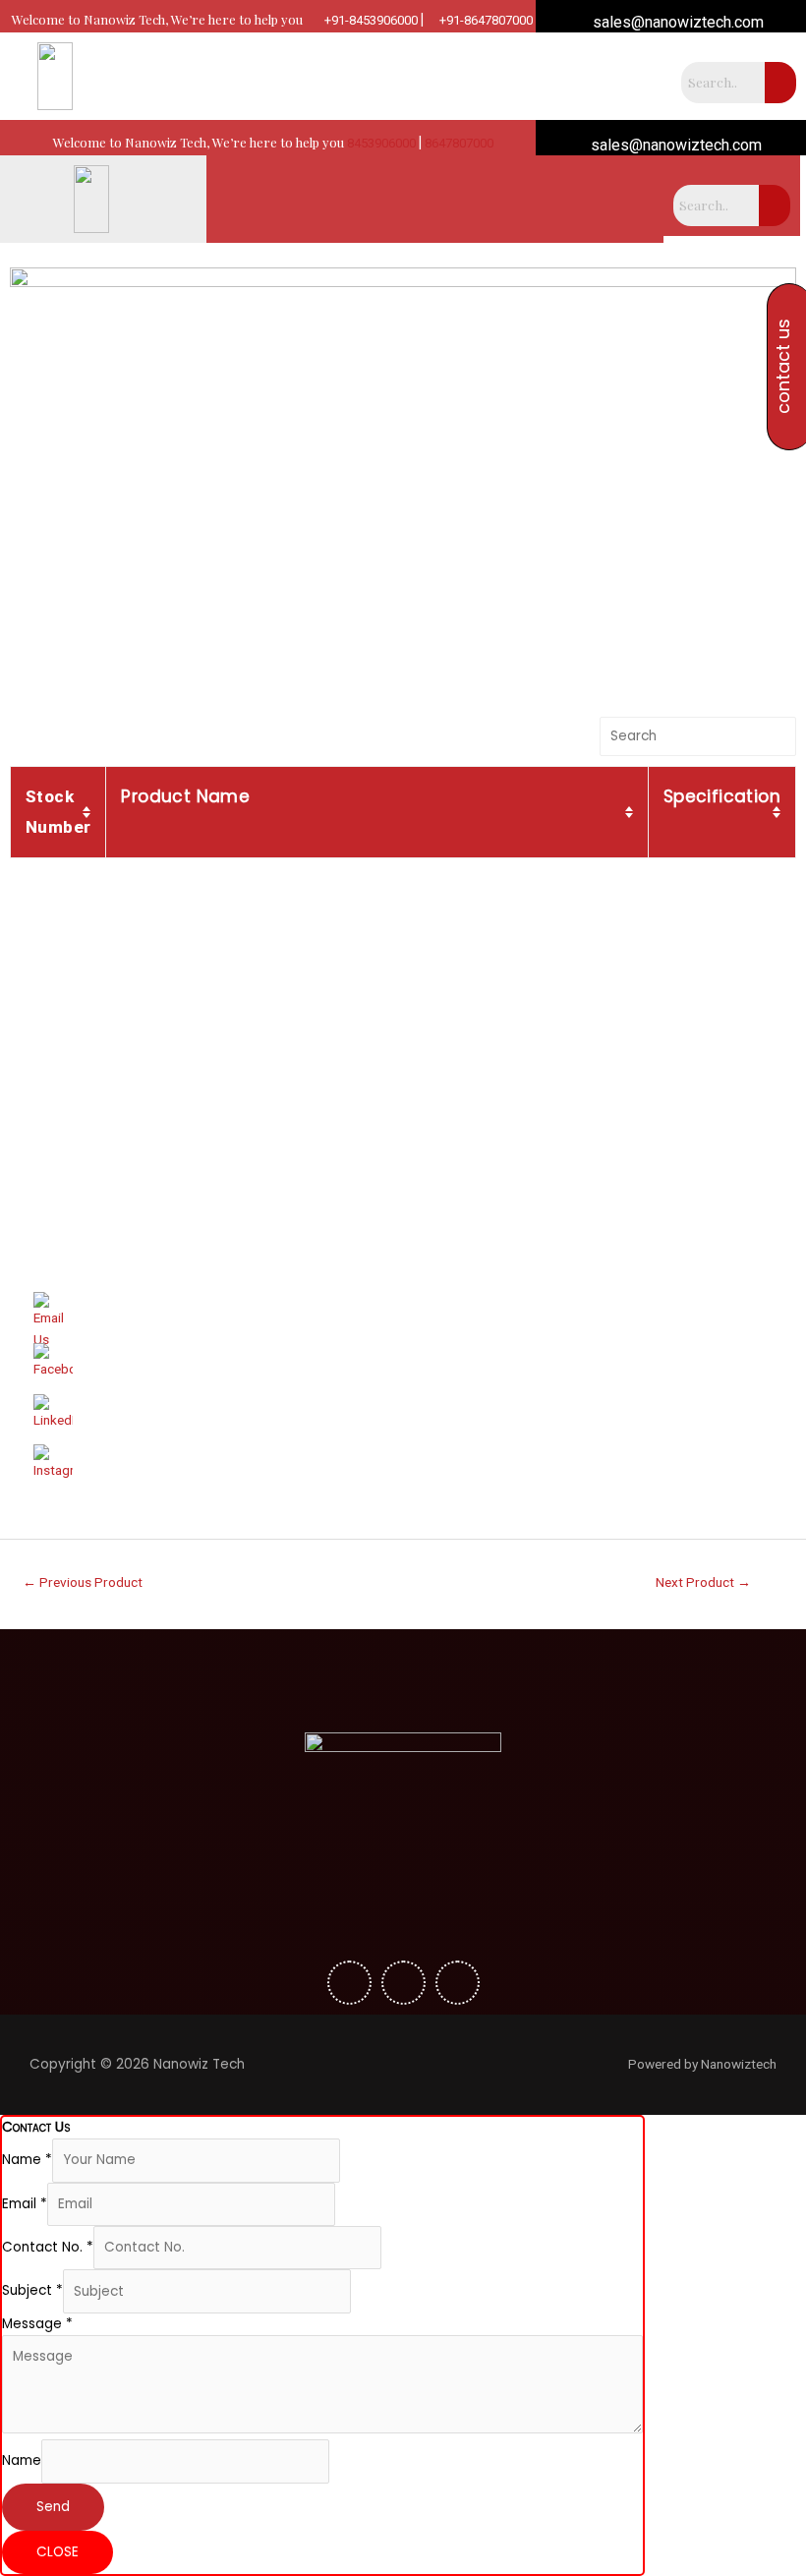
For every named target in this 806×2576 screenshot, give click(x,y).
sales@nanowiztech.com (676, 22)
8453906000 (381, 143)
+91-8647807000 (485, 20)
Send (53, 2507)
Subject (32, 2291)
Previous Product (83, 1582)
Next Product (703, 1582)
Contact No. (48, 2247)
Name (27, 2160)
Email (25, 2204)
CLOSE (58, 2552)
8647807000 (459, 143)
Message (37, 2324)
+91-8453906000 (370, 20)
